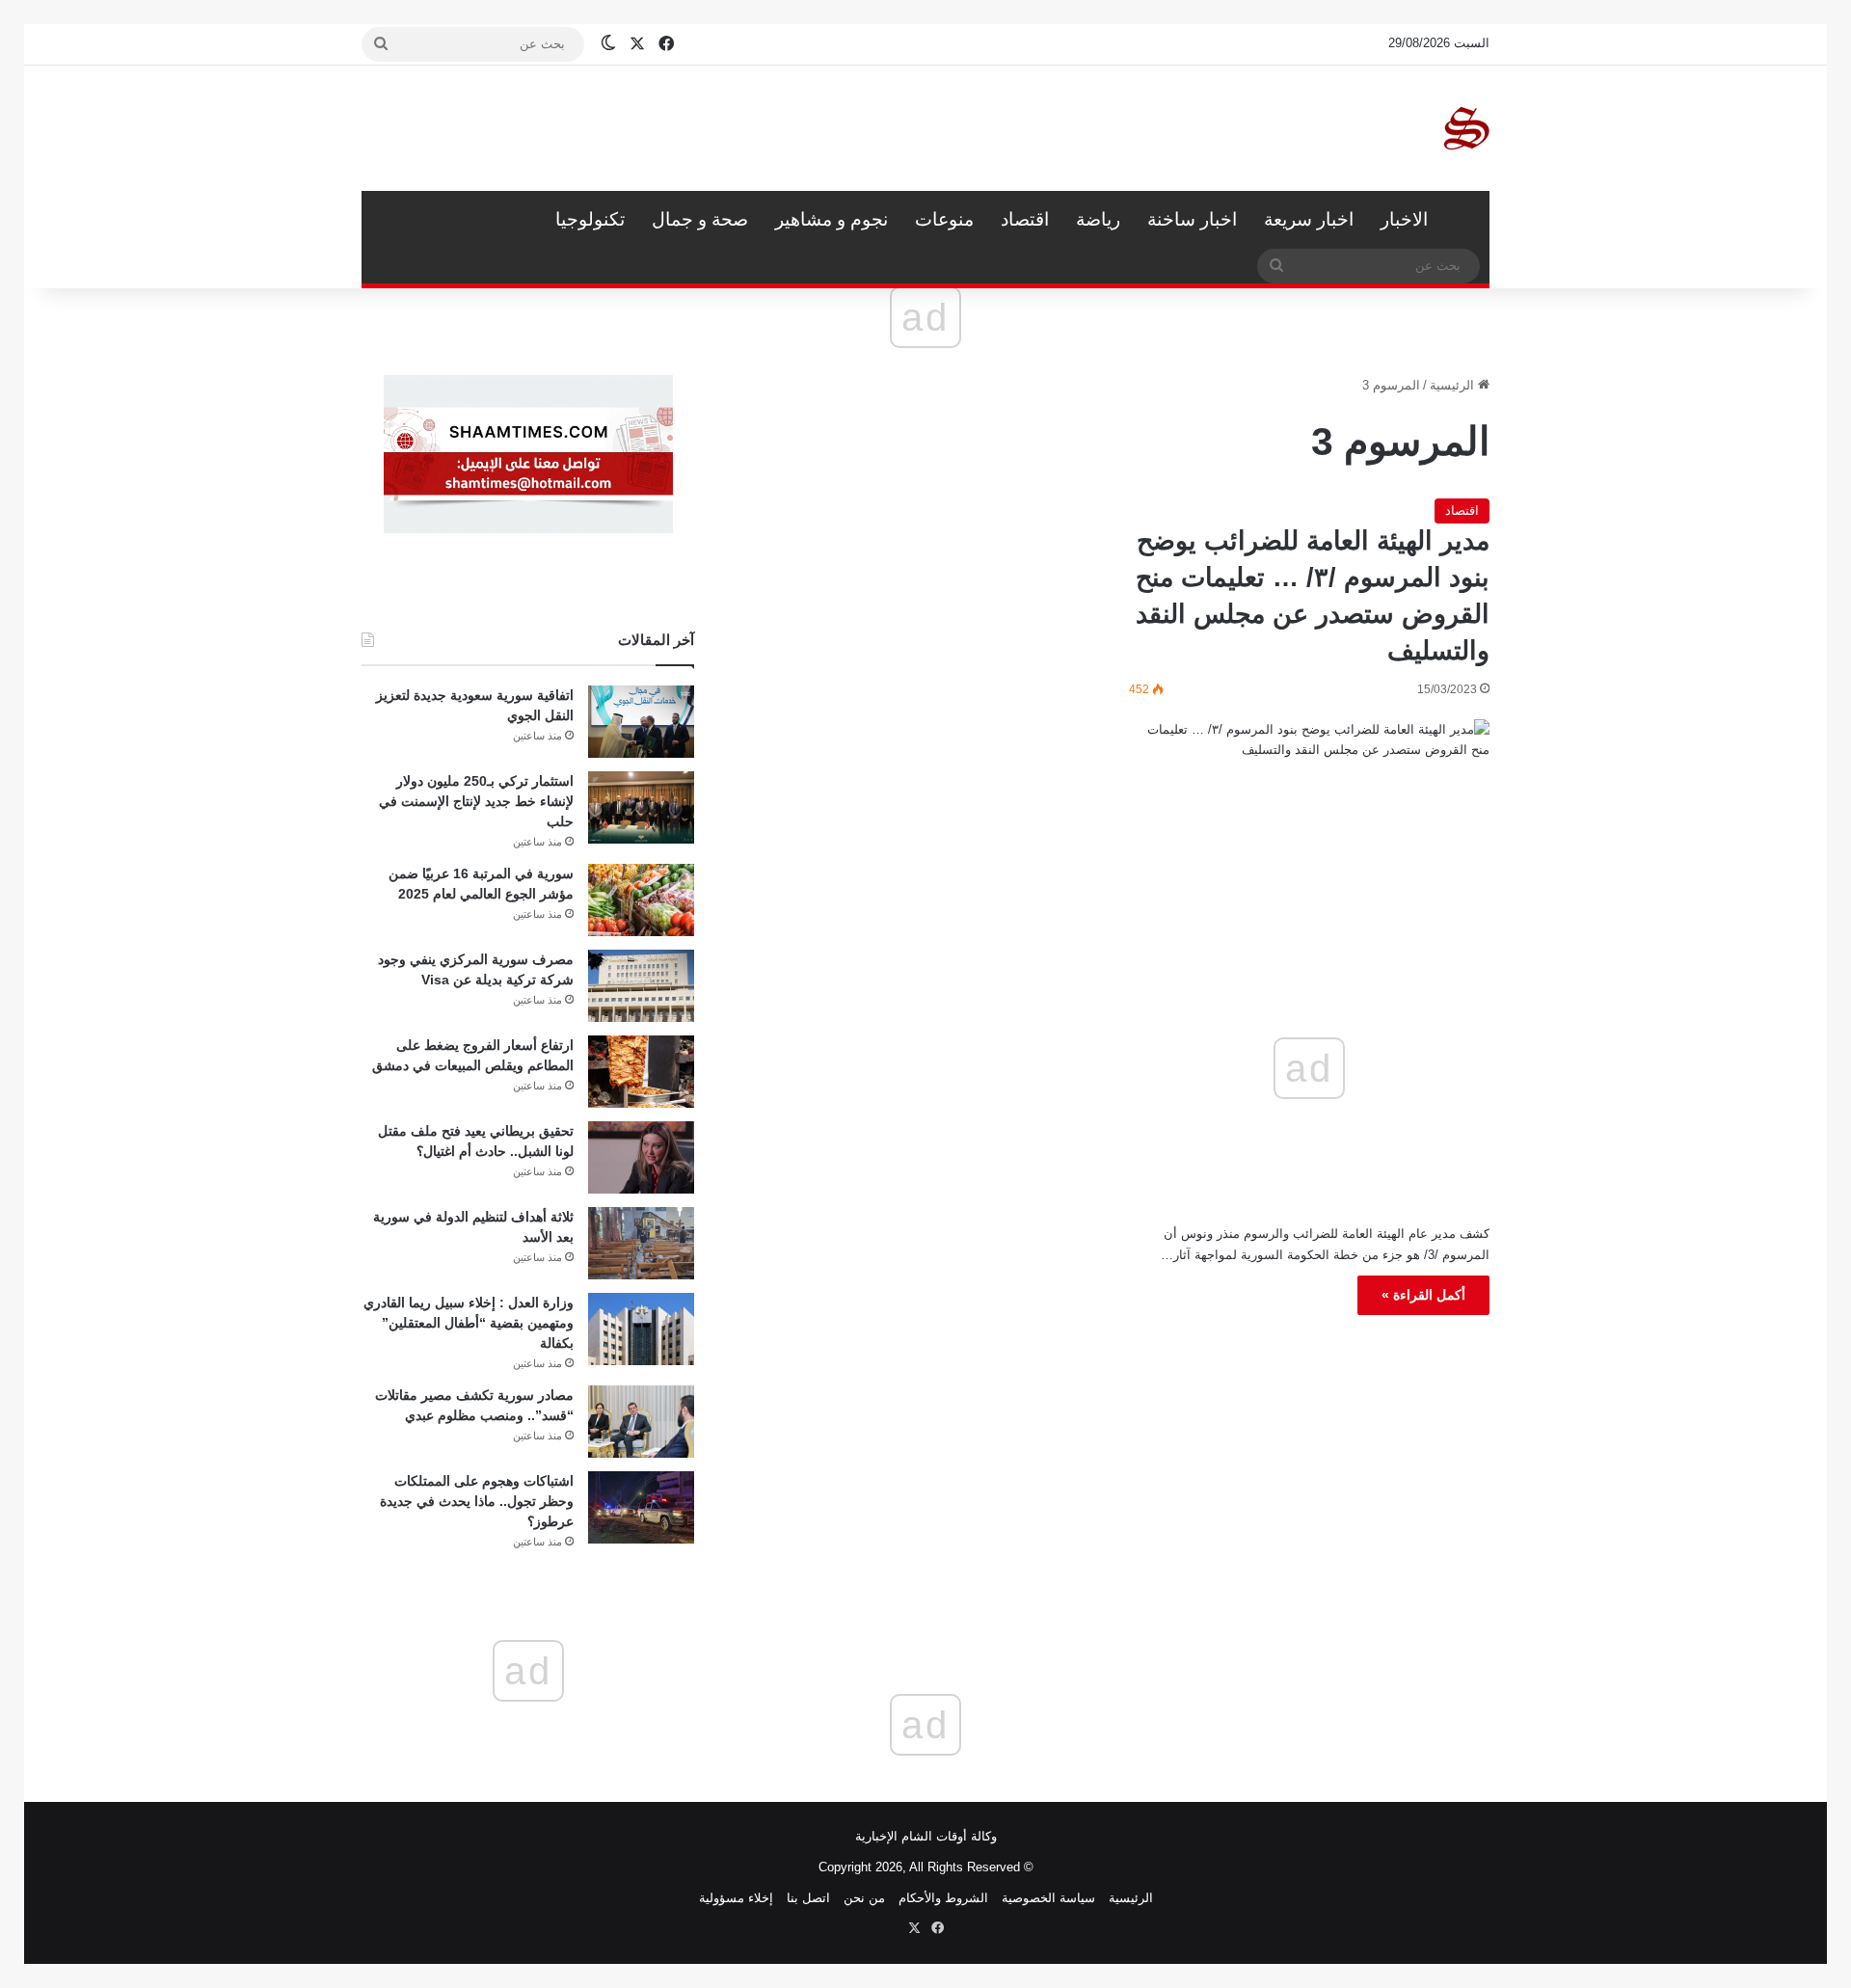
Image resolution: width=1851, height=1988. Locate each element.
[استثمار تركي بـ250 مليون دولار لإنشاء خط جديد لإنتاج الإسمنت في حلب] (641, 807)
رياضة (1098, 219)
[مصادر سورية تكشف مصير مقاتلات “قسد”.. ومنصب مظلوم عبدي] (641, 1422)
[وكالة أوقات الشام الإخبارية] (1465, 128)
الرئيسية (1465, 220)
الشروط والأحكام (943, 1898)
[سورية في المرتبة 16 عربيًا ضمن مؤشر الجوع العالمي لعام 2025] (641, 900)
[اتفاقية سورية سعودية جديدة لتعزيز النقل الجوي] (641, 722)
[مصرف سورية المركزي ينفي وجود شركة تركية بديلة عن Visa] (641, 986)
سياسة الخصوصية (1048, 1898)
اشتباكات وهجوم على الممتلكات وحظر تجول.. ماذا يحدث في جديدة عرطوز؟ (477, 1501)
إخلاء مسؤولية (736, 1898)
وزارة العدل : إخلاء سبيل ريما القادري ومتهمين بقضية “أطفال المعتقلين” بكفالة (469, 1323)
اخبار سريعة (1309, 219)
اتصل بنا (808, 1898)
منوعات (944, 219)
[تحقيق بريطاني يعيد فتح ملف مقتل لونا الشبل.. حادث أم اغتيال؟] (641, 1157)
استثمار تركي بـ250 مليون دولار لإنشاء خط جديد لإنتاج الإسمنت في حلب (476, 801)
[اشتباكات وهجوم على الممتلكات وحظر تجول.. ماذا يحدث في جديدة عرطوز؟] (641, 1507)
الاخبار (1404, 219)
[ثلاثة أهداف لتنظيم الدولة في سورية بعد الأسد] (641, 1243)
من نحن (864, 1898)
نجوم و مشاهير (832, 219)
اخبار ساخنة (1192, 219)
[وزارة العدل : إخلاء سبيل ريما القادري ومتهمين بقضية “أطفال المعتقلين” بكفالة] (641, 1329)
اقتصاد (1025, 219)
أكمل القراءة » (1423, 1295)
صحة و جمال (700, 219)
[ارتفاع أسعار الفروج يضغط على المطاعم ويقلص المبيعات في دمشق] (641, 1072)
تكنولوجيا (590, 219)
